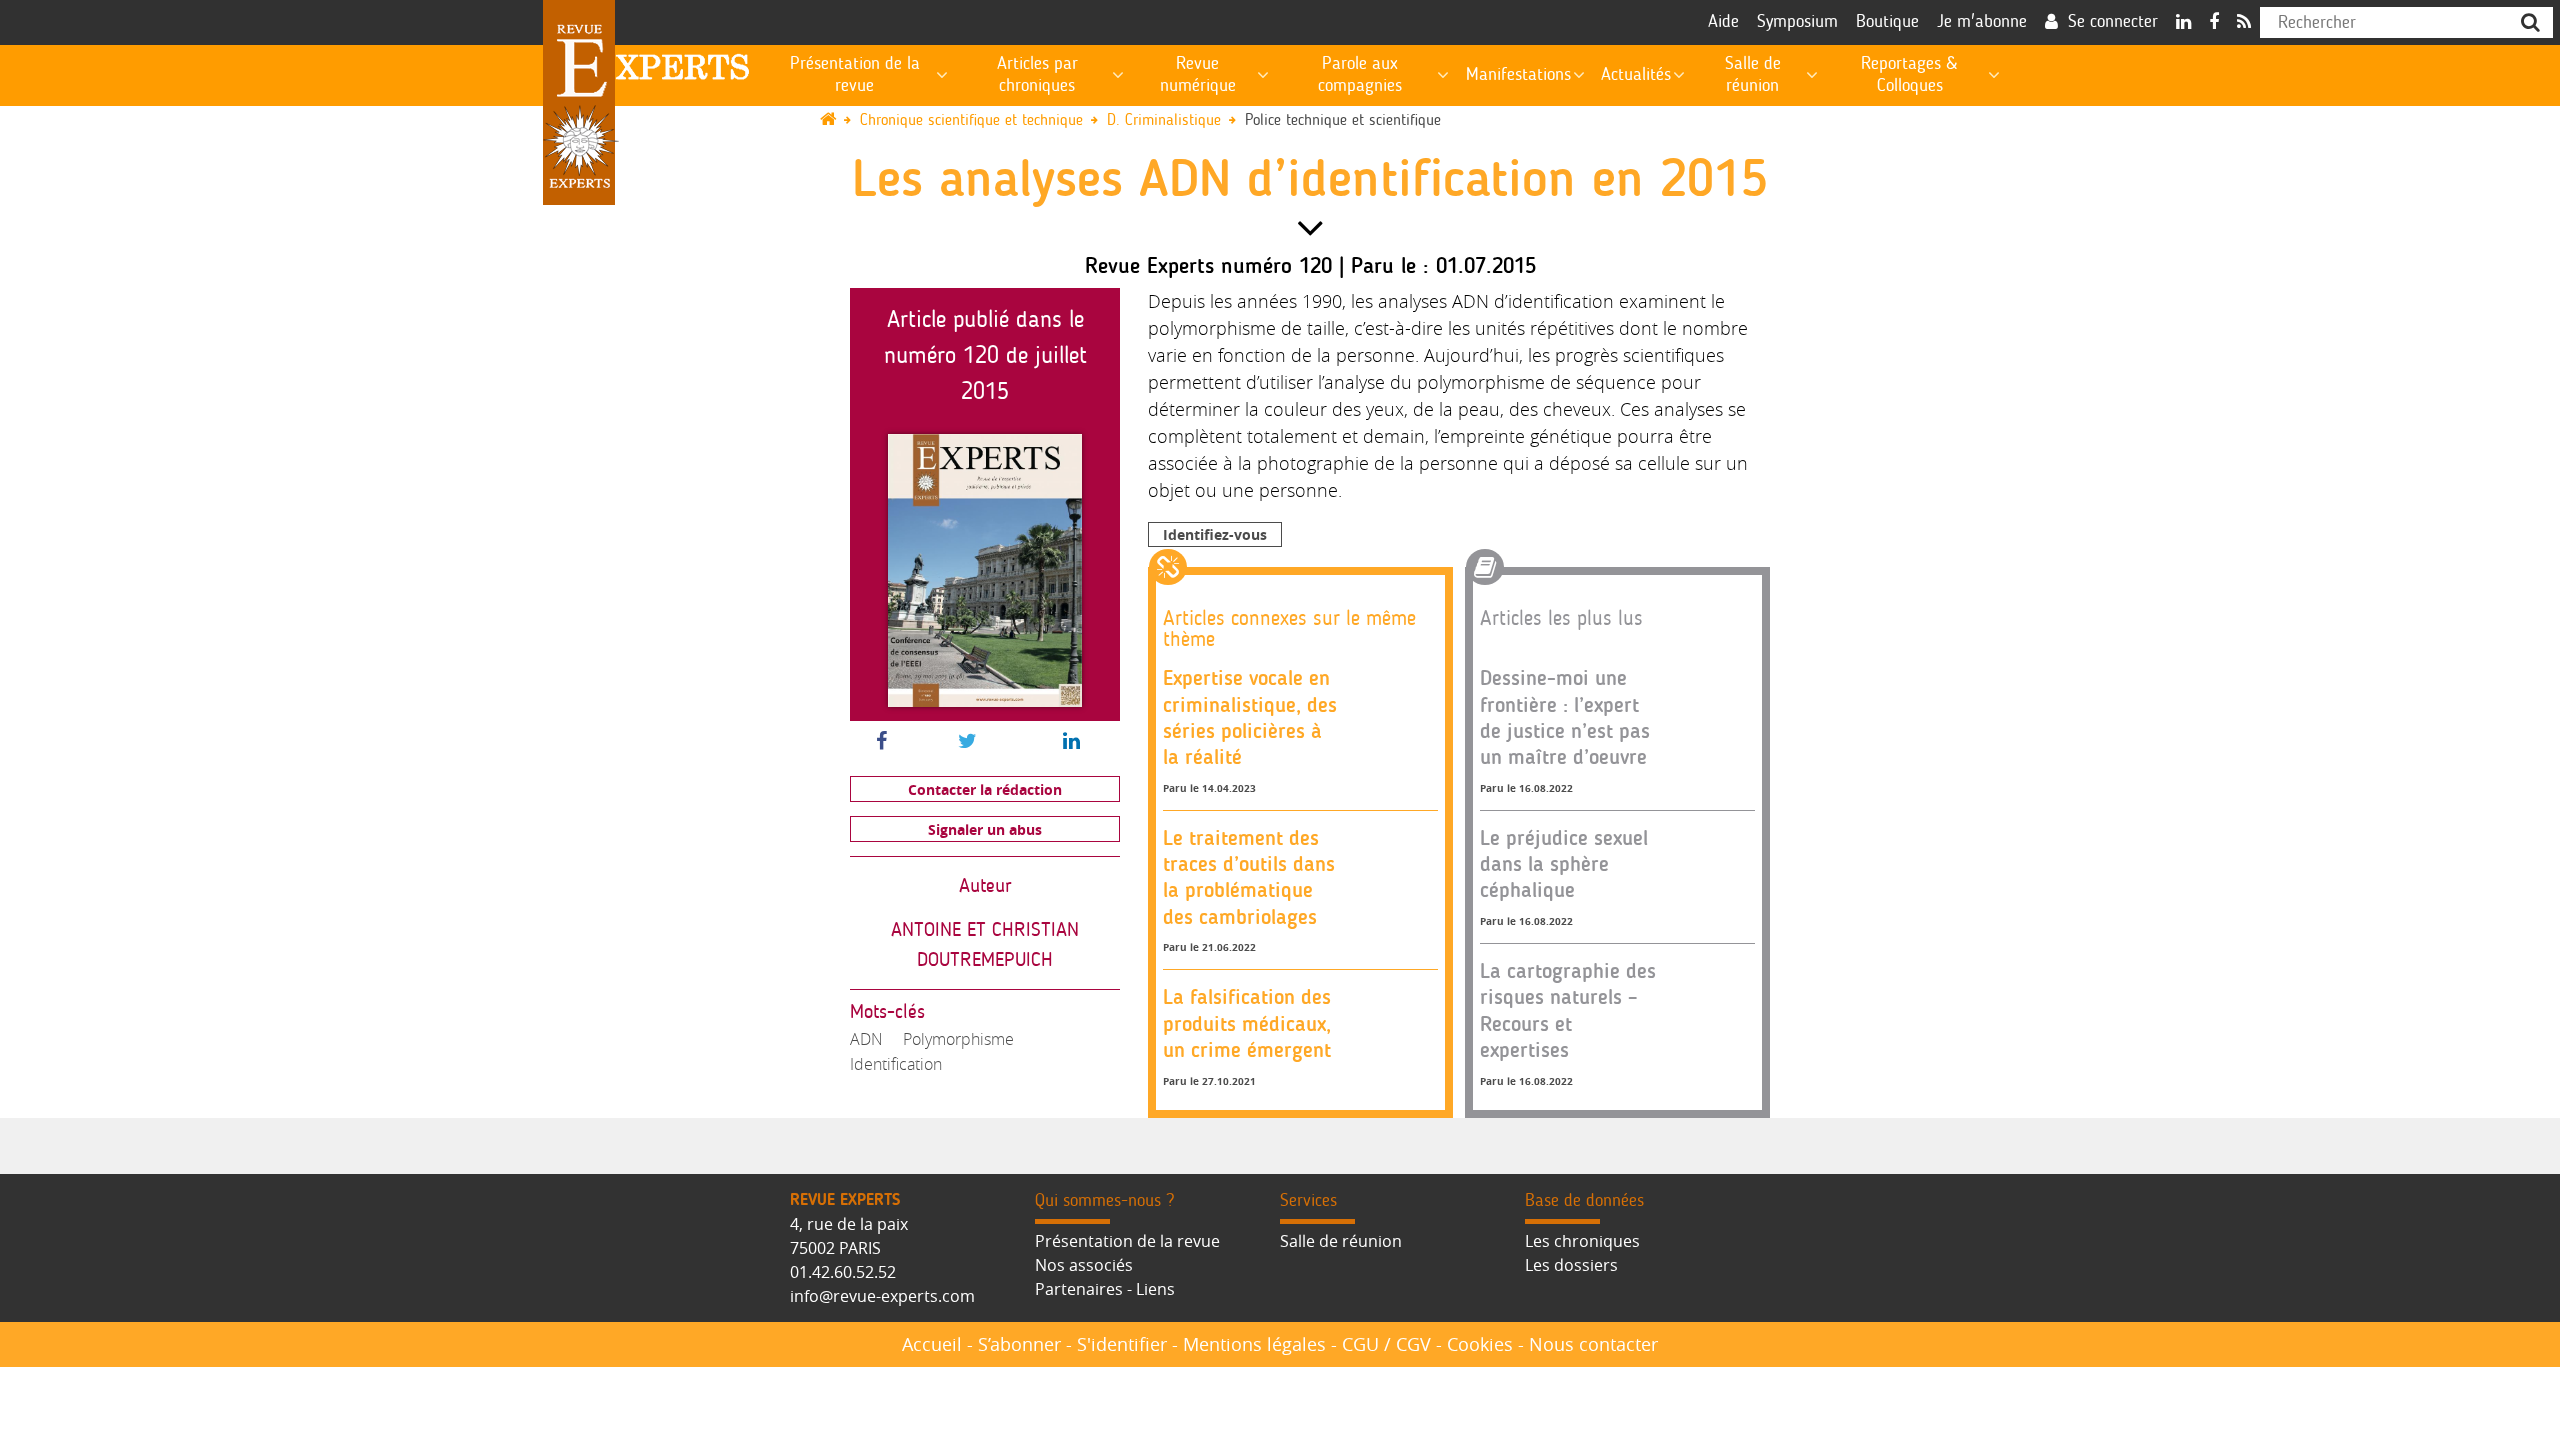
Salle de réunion (1341, 1241)
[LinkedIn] (1071, 742)
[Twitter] (967, 742)
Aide (1723, 22)
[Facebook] (2214, 23)
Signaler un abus (985, 829)
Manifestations (1518, 75)
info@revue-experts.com (882, 1296)
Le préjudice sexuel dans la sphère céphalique (1564, 864)
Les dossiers (1571, 1265)
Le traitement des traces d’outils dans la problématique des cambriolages (1249, 877)
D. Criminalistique (1164, 120)
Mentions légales (1254, 1344)
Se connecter (2113, 22)
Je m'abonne (1982, 22)
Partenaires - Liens (1105, 1289)
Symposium (1797, 22)
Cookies (1480, 1344)
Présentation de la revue (1127, 1241)
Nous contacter (1593, 1344)
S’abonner (1019, 1344)
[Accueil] (837, 120)
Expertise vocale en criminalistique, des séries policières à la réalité (1250, 717)
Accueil (932, 1344)
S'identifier (1122, 1344)
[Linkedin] (2183, 23)
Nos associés (1084, 1265)
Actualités (1636, 75)
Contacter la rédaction (985, 789)
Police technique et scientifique (1343, 120)
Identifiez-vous (1215, 534)
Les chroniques (1582, 1241)
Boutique (1887, 22)
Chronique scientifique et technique (971, 120)
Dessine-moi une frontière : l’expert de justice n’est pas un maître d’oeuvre (1565, 717)
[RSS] (2244, 23)
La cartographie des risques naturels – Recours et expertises (1568, 1010)
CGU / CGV (1386, 1344)
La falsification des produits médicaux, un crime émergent (1247, 1023)
